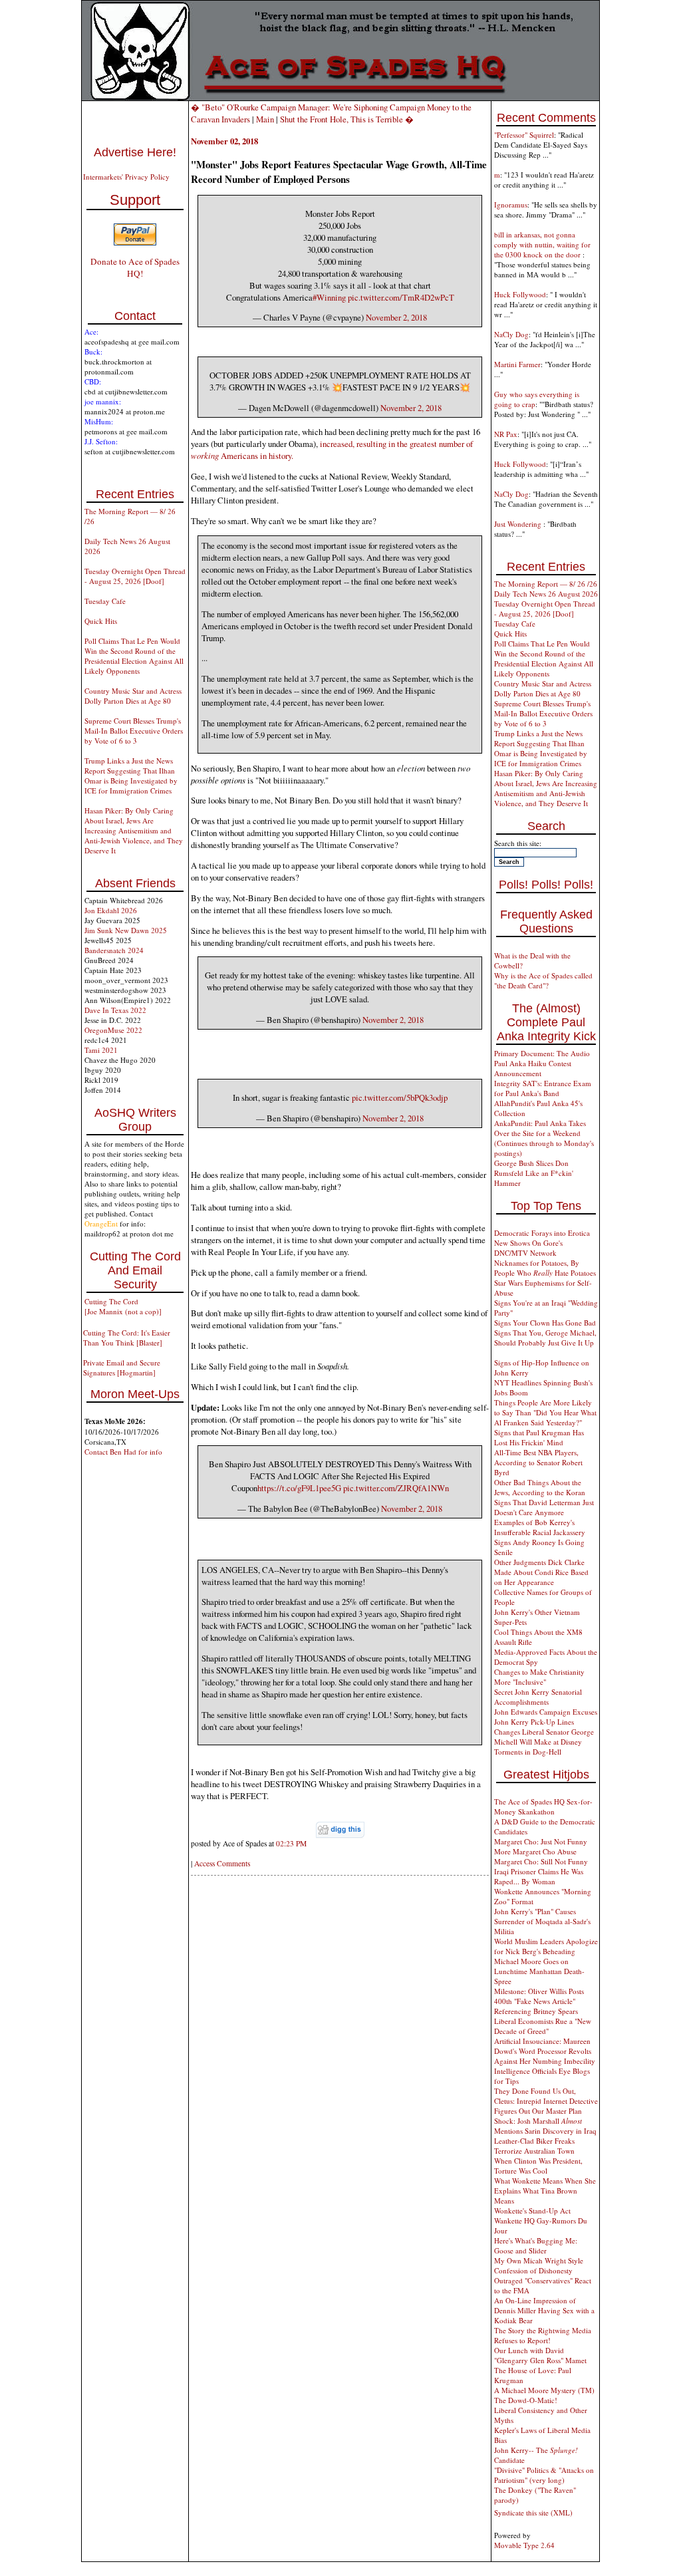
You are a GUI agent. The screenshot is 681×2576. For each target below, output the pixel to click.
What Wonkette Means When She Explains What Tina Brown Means (545, 2191)
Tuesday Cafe (105, 601)
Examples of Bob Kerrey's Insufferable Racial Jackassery (540, 1527)
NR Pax (506, 434)
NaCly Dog (511, 334)
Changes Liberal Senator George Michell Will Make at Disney (544, 1737)
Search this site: (518, 843)
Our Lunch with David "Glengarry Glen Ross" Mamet (540, 2355)
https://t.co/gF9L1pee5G (299, 1488)
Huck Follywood (520, 294)
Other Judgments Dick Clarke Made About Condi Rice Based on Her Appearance (541, 1572)
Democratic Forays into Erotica (542, 1233)
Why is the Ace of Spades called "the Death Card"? (543, 980)
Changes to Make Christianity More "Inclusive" (539, 1677)
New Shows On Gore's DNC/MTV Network (528, 1248)
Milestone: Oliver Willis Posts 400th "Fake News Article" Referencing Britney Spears (539, 2001)
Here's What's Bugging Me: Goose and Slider (536, 2245)
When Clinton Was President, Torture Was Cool (538, 2166)
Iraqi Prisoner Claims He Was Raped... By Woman (539, 1876)
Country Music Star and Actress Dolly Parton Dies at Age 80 (133, 696)
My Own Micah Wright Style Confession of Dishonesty (539, 2265)
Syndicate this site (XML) (533, 2512)
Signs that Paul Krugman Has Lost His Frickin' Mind (539, 1437)
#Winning (329, 297)
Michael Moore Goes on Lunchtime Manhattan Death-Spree (539, 1971)
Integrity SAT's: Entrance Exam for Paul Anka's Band (543, 1088)
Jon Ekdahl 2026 (111, 910)
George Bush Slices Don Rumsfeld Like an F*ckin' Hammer (534, 1173)
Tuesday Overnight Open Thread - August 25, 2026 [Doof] (135, 576)
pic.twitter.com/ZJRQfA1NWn (396, 1488)
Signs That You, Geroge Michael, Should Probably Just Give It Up (545, 1338)
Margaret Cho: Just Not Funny (541, 1841)
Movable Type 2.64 (524, 2545)
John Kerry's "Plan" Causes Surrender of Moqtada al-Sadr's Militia (542, 1921)
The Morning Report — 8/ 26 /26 (546, 584)
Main (265, 119)
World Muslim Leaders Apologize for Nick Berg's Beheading (546, 1946)
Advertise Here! (135, 152)
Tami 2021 (101, 1050)
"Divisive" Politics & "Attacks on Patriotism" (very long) (544, 2475)
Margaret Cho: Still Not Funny (541, 1861)
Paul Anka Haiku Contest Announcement (533, 1068)
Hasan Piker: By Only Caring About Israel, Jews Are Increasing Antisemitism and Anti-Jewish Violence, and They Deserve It (134, 830)
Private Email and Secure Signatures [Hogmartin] (122, 1367)
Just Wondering (519, 524)
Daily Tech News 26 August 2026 (546, 594)
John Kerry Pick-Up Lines (534, 1722)
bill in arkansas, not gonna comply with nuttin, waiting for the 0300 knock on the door (542, 244)
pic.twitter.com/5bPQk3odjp (400, 1097)
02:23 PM (291, 1843)
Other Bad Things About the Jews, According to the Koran (540, 1487)
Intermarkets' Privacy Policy (126, 177)
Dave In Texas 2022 (115, 1010)
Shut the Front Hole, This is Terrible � (347, 119)
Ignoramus (511, 205)
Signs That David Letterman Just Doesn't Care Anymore (544, 1507)
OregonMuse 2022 (113, 1030)
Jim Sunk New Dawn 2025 (126, 930)
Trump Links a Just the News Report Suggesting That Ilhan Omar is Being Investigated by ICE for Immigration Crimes (131, 776)
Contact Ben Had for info (123, 1452)
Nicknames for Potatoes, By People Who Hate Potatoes (545, 1268)
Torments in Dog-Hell (528, 1752)
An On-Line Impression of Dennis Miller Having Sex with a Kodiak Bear (544, 2310)
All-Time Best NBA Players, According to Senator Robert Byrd (538, 1462)
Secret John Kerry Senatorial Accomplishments (538, 1697)
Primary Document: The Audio (542, 1053)
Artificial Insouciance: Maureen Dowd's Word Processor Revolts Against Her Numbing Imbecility (545, 2051)
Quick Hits (101, 621)
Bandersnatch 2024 (114, 950)
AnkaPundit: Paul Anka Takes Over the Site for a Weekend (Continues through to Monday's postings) (544, 1138)
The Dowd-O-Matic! (526, 2400)
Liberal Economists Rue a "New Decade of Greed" (543, 2026)
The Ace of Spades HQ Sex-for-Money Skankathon (543, 1806)
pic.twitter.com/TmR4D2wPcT (401, 297)
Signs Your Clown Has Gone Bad (545, 1323)
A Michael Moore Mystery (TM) (544, 2390)
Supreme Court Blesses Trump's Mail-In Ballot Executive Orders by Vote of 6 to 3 (134, 731)
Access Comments (222, 1863)
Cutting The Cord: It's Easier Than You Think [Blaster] (127, 1338)
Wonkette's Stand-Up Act (532, 2211)
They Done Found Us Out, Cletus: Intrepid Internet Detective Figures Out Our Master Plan (546, 2101)
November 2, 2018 (396, 317)
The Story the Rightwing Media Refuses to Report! (543, 2335)
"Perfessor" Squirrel (524, 135)
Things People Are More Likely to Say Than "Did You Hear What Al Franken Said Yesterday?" (545, 1412)
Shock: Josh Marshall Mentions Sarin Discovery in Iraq (545, 2126)
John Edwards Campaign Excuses (546, 1712)
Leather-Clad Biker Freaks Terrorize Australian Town (534, 2146)
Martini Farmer (517, 364)
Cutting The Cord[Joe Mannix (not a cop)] (123, 1306)
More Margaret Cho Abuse (535, 1851)
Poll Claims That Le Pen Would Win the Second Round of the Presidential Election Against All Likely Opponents (134, 656)
